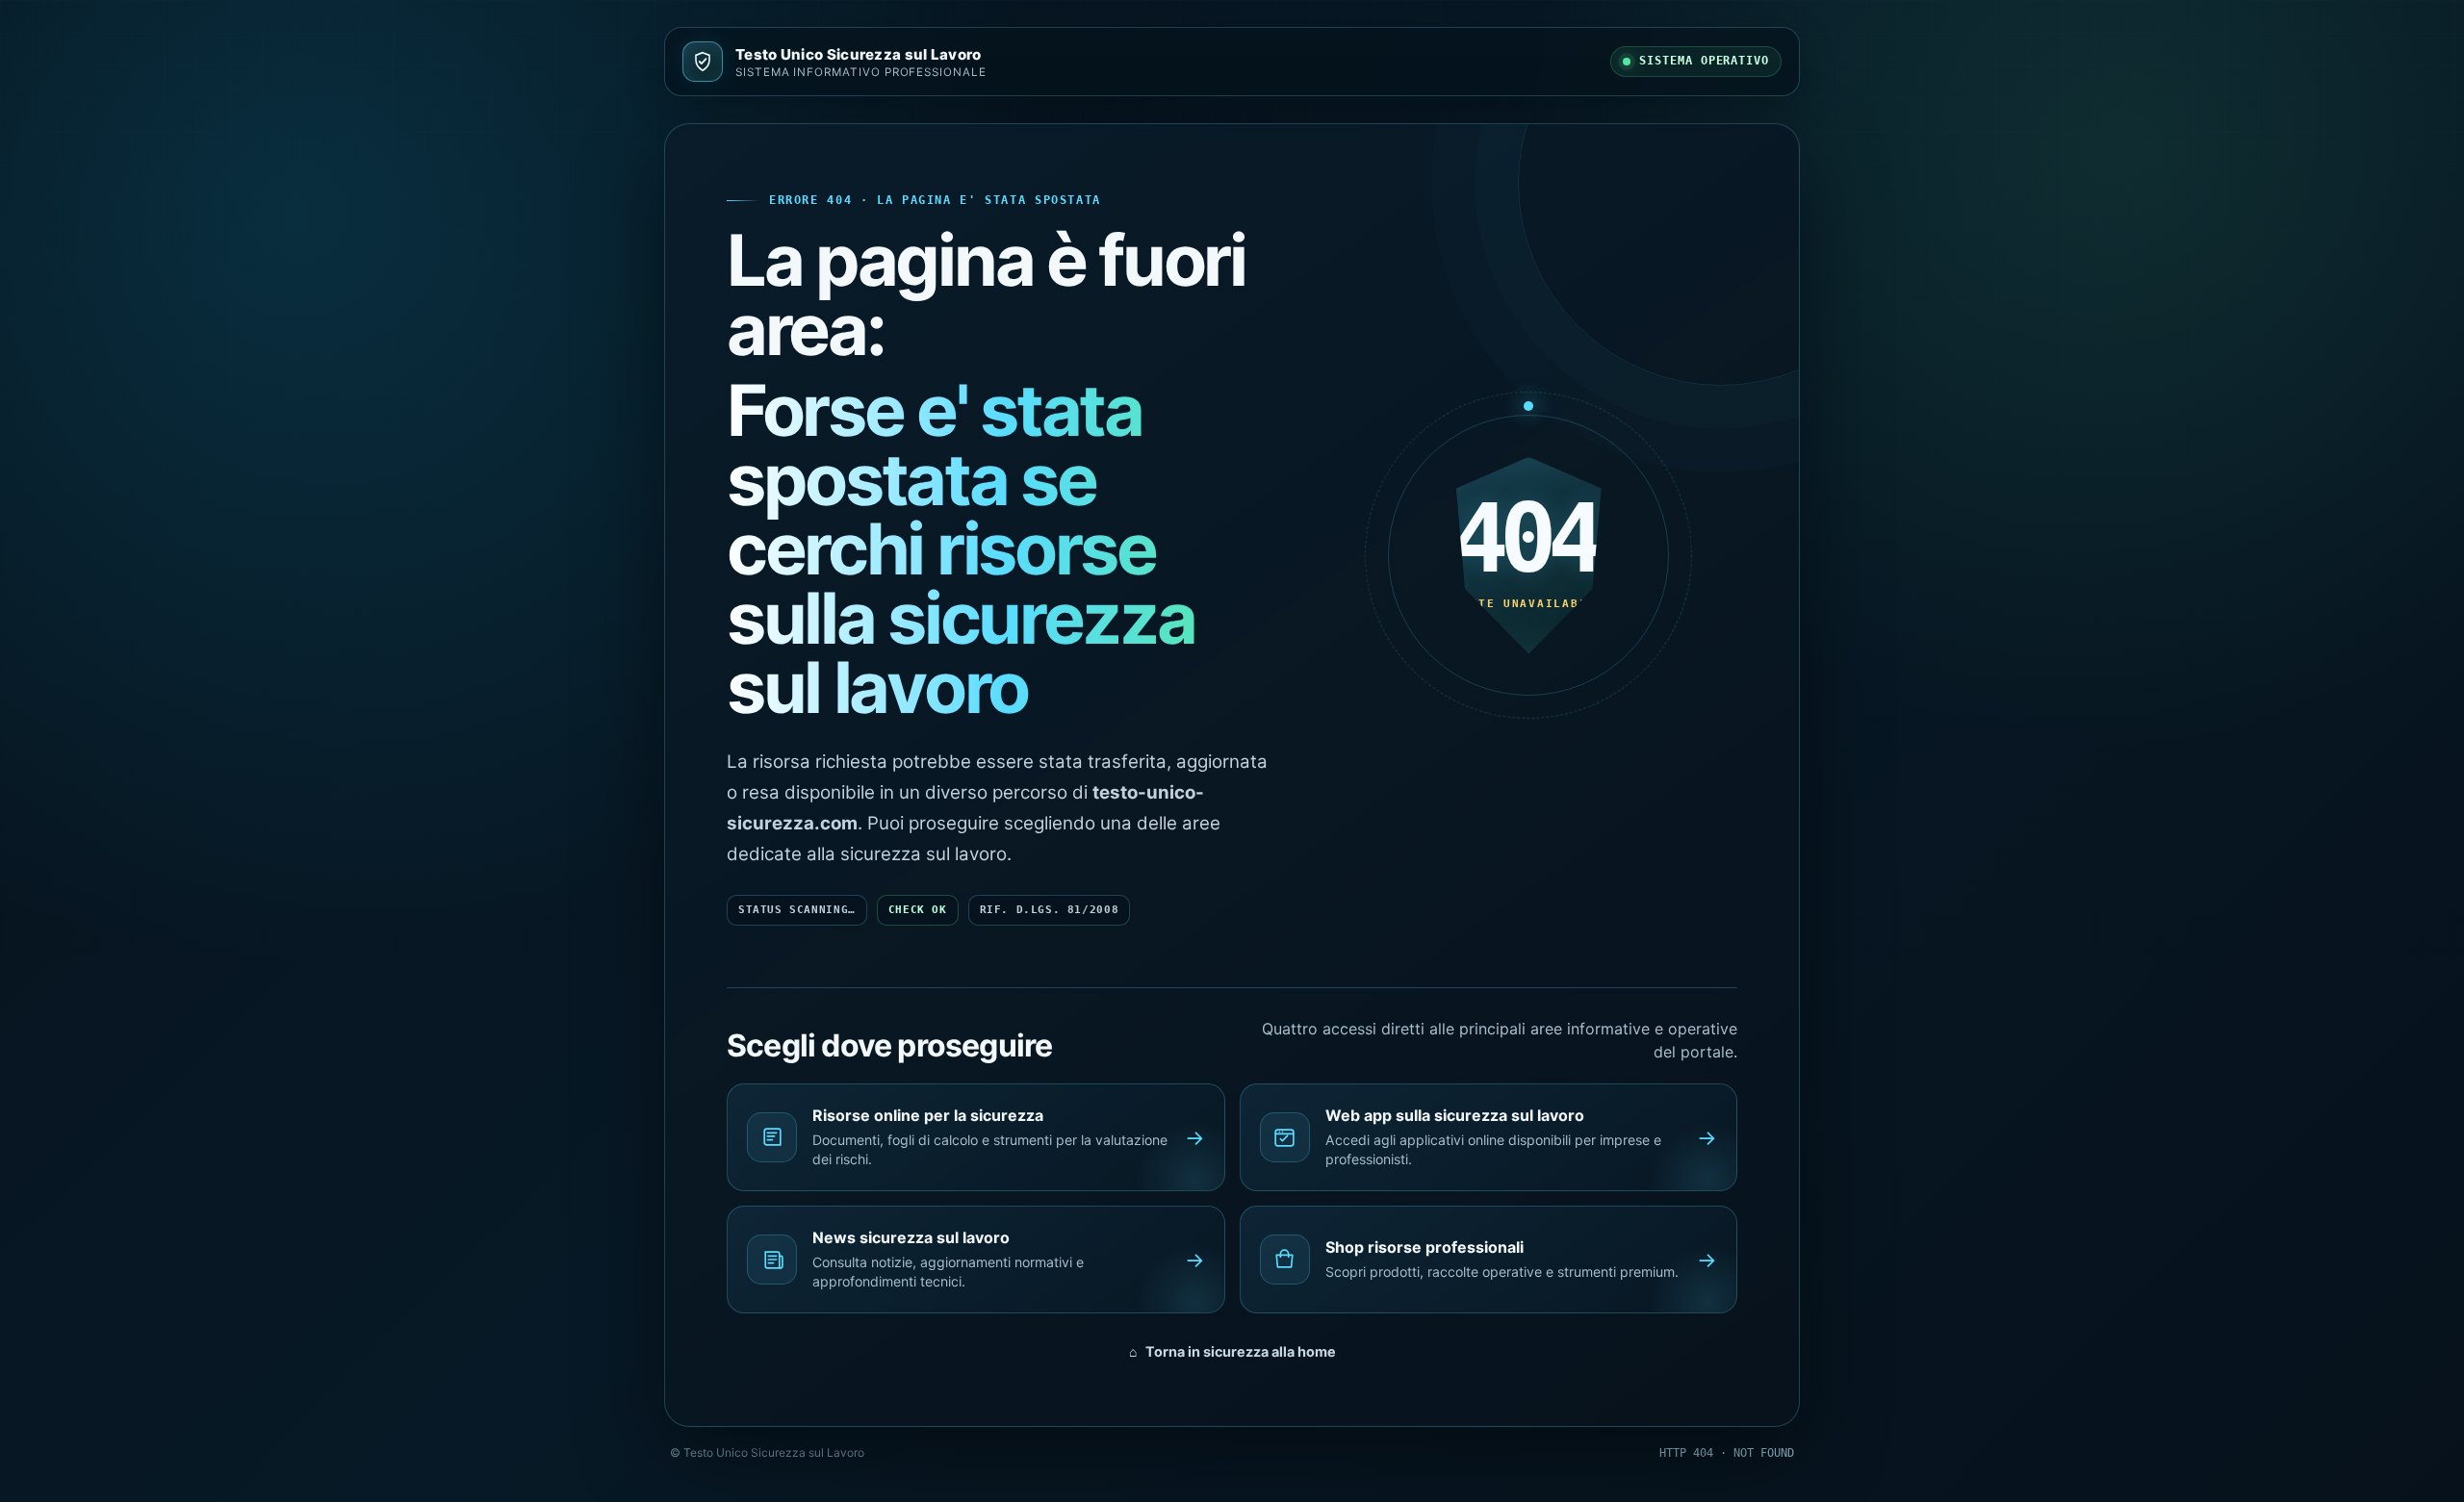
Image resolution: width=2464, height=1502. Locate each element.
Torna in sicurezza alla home (1232, 1351)
